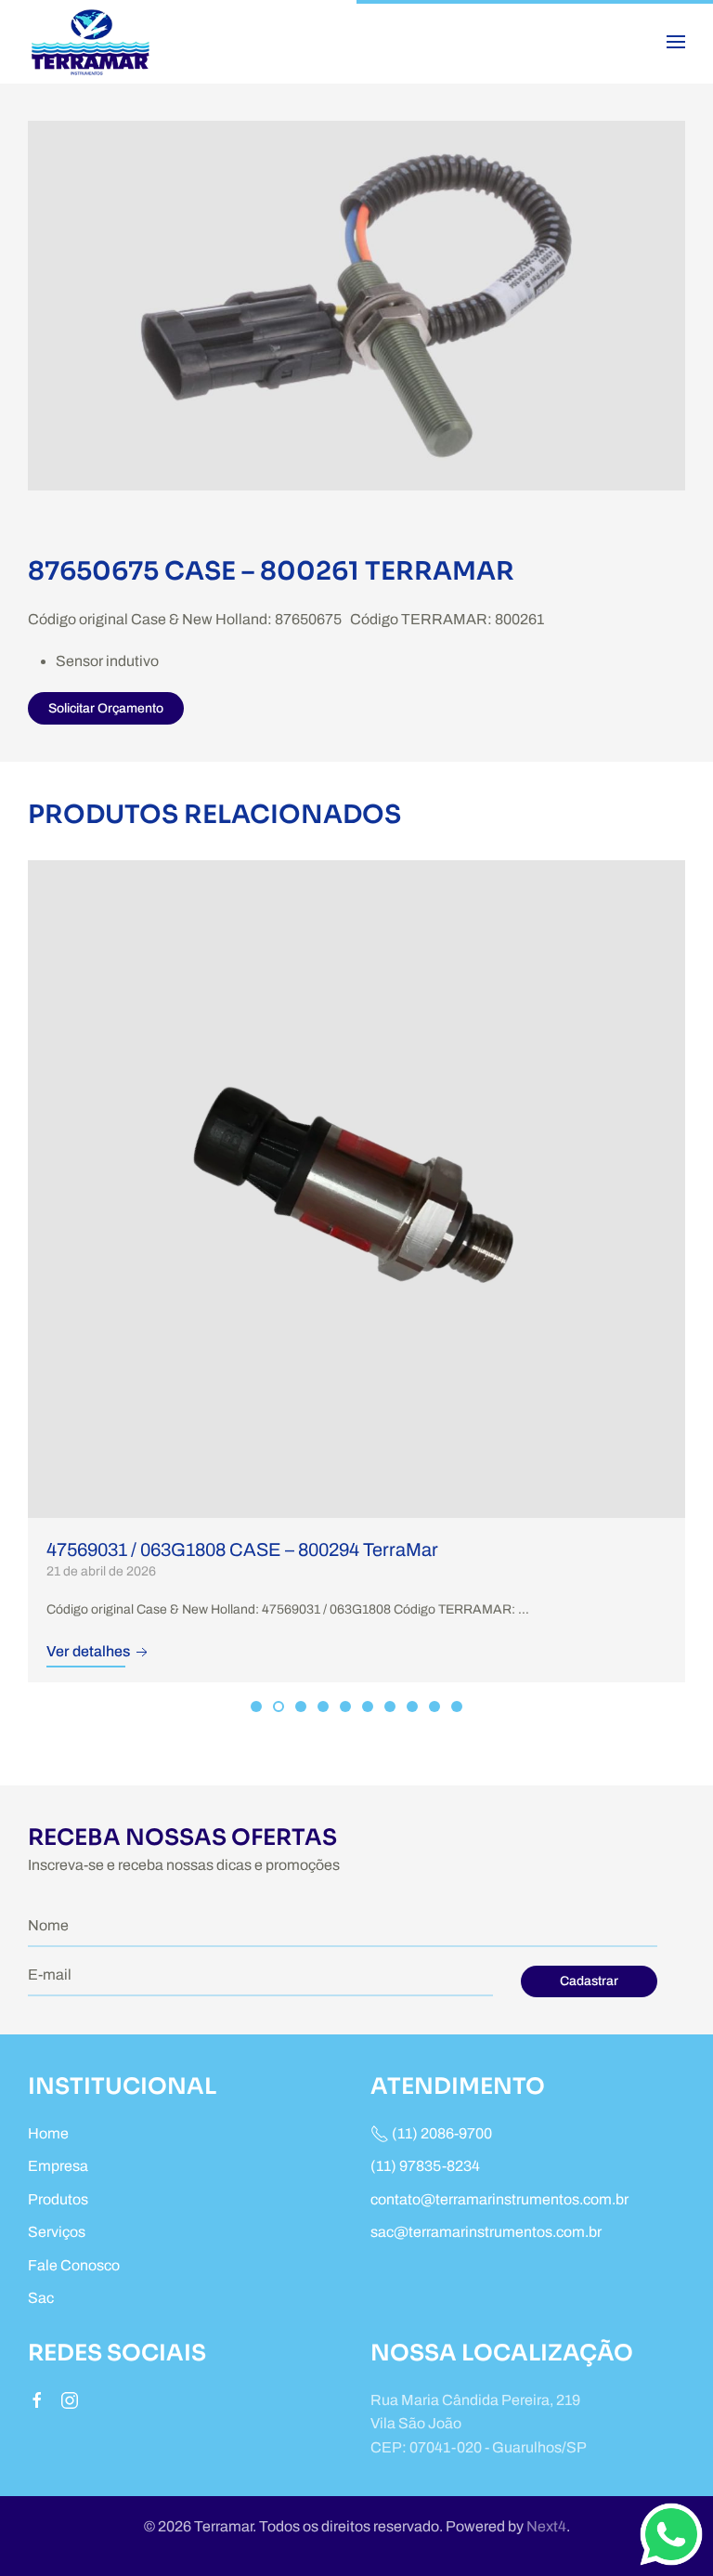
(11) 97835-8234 (425, 2166)
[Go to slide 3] (301, 1706)
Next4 (546, 2526)
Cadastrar (589, 1981)
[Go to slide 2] (279, 1706)
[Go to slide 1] (256, 1706)
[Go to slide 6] (368, 1706)
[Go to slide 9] (434, 1706)
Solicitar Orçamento (106, 708)
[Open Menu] (676, 42)
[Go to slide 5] (345, 1706)
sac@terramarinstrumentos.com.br (486, 2232)
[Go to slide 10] (457, 1706)
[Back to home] (93, 42)
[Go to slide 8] (412, 1706)
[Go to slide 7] (390, 1706)
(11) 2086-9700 (441, 2133)
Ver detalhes (90, 1651)
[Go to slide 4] (323, 1706)
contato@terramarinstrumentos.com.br (499, 2199)
